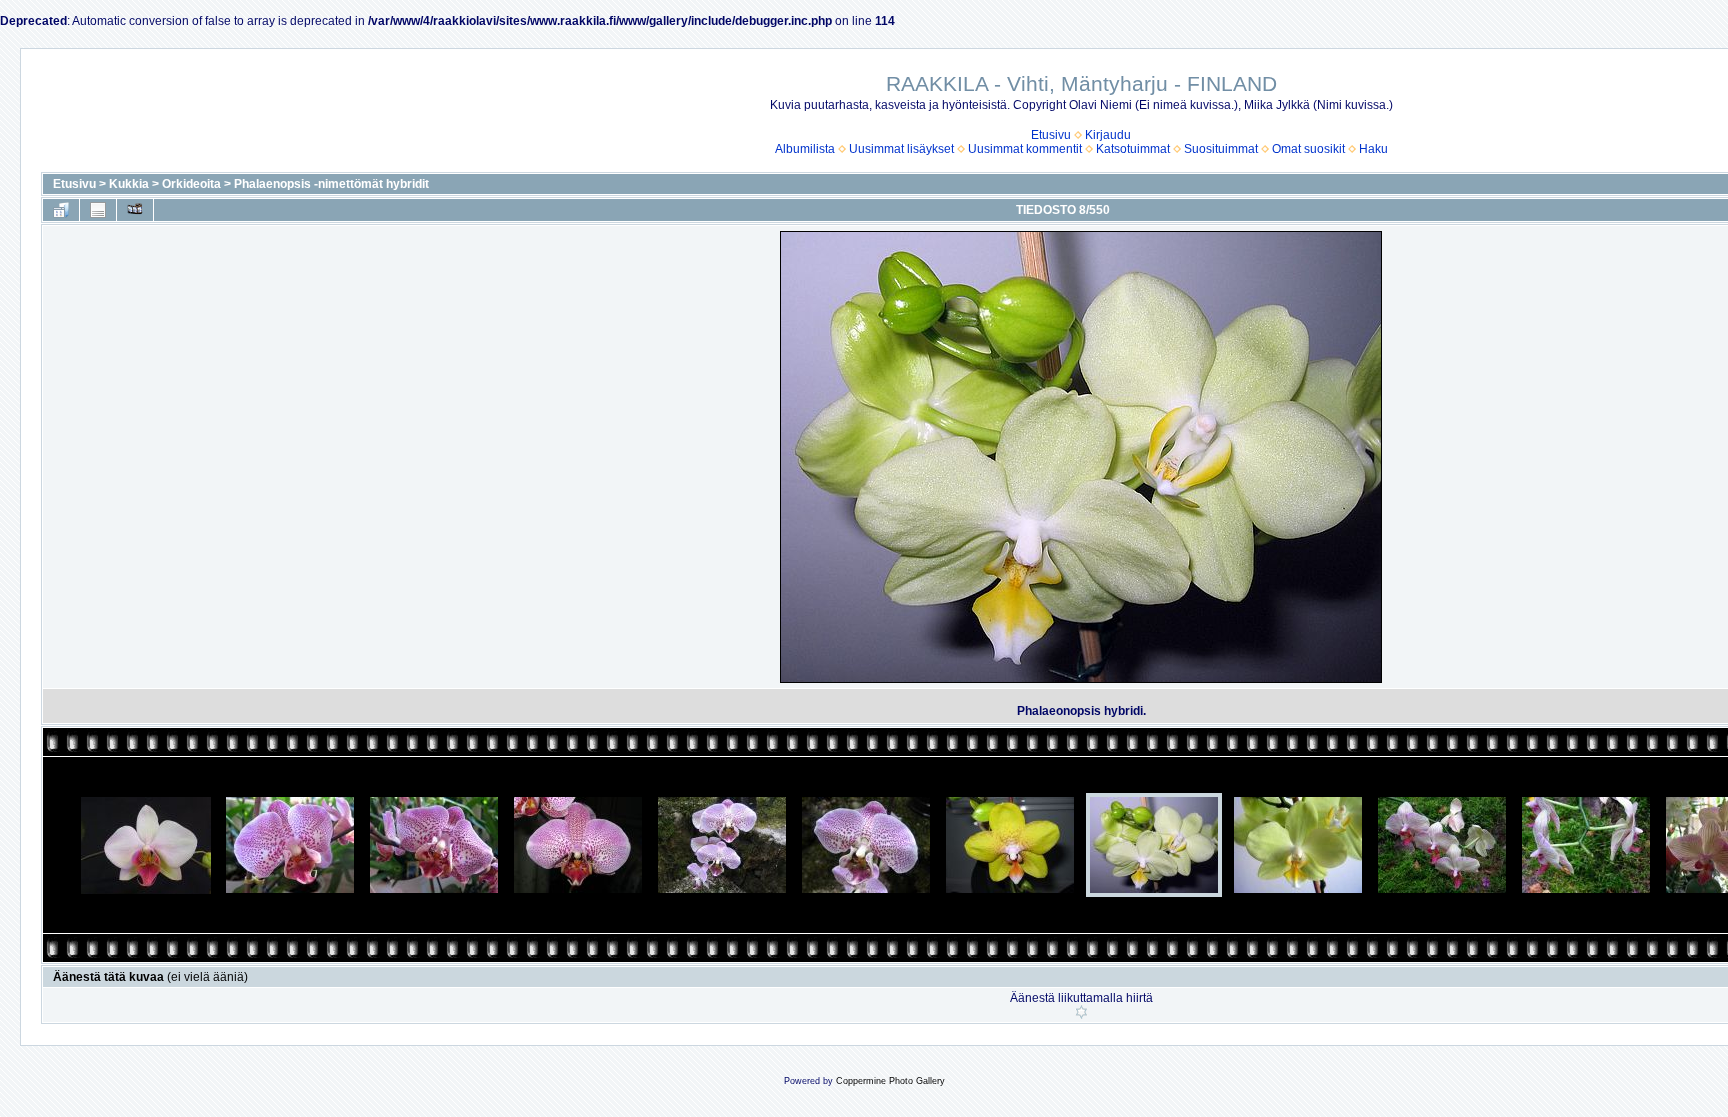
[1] (1081, 1012)
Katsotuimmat (1133, 149)
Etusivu (1051, 135)
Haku (1373, 149)
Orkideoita (191, 184)
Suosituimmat (1221, 149)
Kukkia (129, 184)
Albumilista (805, 149)
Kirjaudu (1108, 135)
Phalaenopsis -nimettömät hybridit (331, 184)
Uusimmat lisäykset (901, 149)
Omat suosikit (1308, 149)
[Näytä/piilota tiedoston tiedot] (98, 210)
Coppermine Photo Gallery (890, 1081)
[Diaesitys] (135, 210)
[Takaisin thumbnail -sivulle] (61, 210)
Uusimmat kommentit (1025, 149)
